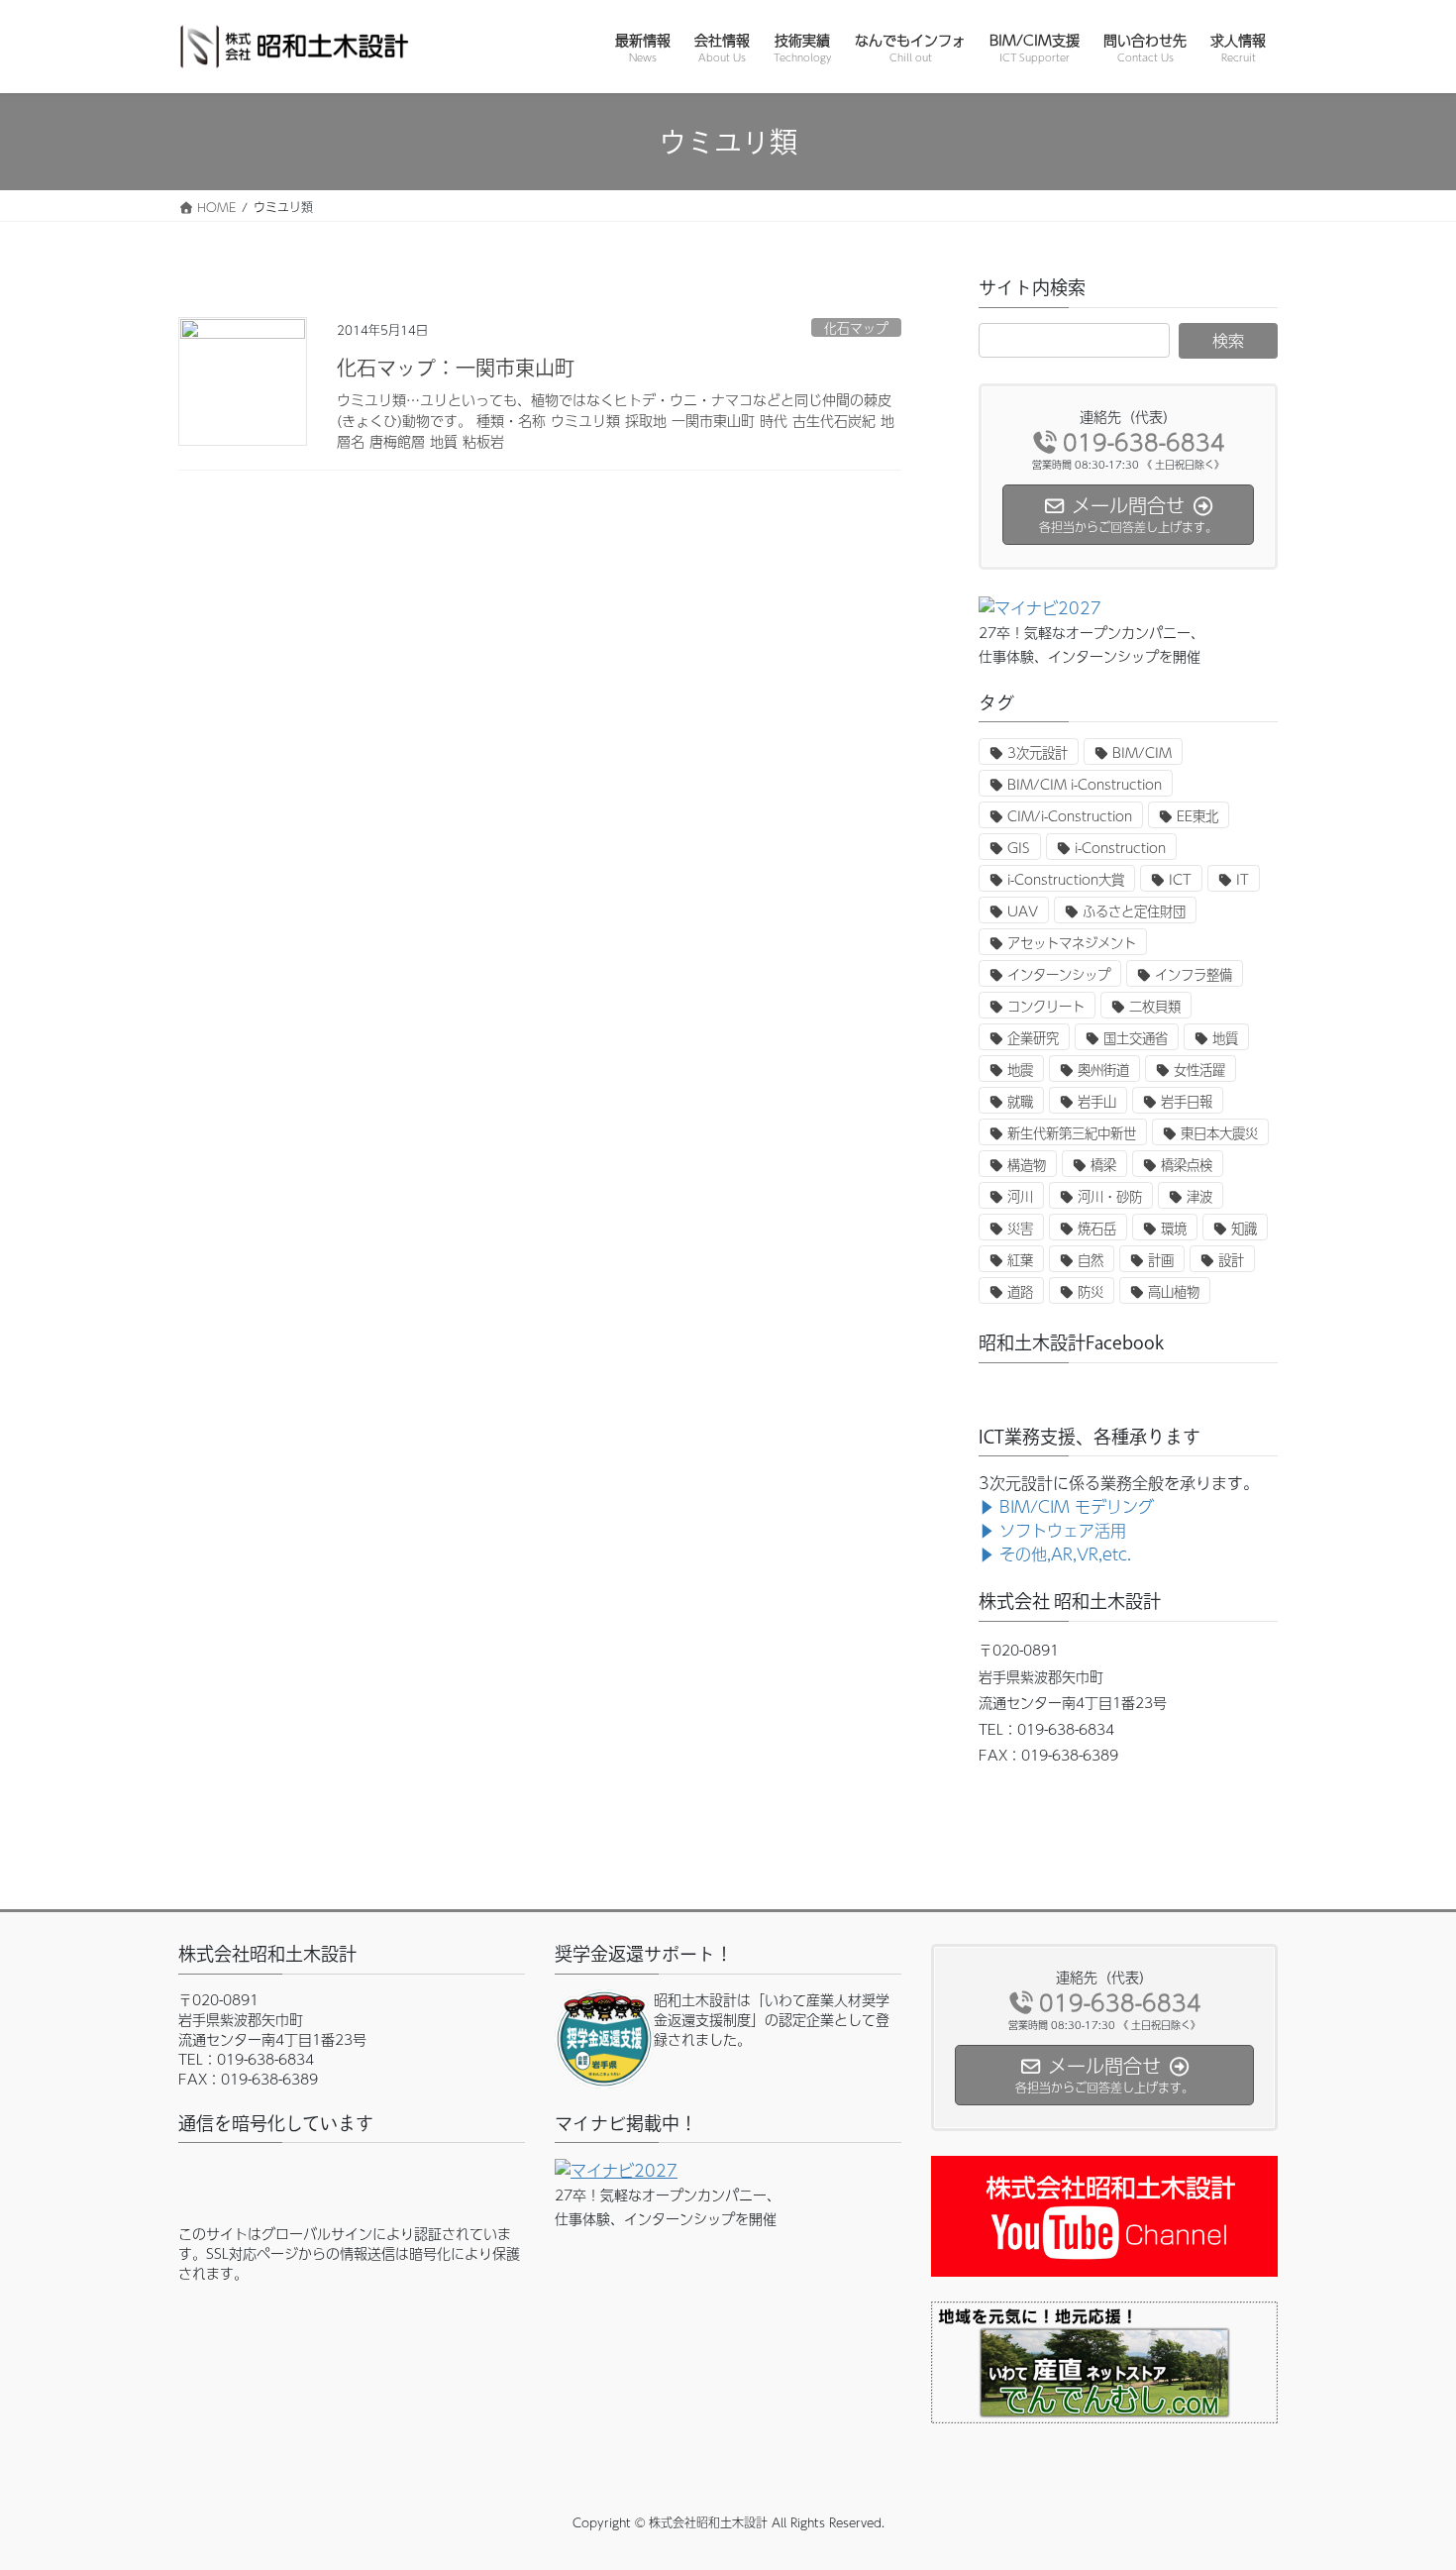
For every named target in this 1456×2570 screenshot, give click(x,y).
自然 (1091, 1260)
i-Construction (1120, 848)
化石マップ (856, 327)
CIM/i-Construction (1070, 816)
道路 (1020, 1291)
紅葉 (1020, 1260)
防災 (1091, 1291)
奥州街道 (1103, 1070)
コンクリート (1046, 1006)
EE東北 (1197, 816)
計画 (1161, 1260)
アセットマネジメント (1072, 943)
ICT (1180, 879)
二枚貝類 (1155, 1006)
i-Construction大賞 (1066, 879)
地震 (1020, 1070)
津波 (1199, 1196)
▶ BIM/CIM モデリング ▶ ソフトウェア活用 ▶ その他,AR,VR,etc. (1066, 1530)
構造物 (1027, 1165)
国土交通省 (1136, 1038)
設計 (1231, 1260)
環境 (1174, 1228)
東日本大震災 (1219, 1133)
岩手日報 (1187, 1101)
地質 (1225, 1038)
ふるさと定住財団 (1134, 911)
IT (1243, 879)
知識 (1244, 1228)
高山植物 (1174, 1291)
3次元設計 (1038, 752)
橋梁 (1103, 1165)
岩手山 (1097, 1101)
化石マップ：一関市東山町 (456, 368)
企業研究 (1033, 1038)
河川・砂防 (1110, 1196)
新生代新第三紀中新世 (1072, 1133)
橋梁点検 (1187, 1165)
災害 (1020, 1228)
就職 (1020, 1101)
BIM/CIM (1142, 752)
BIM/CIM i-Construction (1085, 784)
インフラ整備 (1194, 974)
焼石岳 (1097, 1228)
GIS (1019, 848)
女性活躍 (1199, 1070)
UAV (1023, 911)
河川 (1020, 1196)
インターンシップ (1059, 974)
